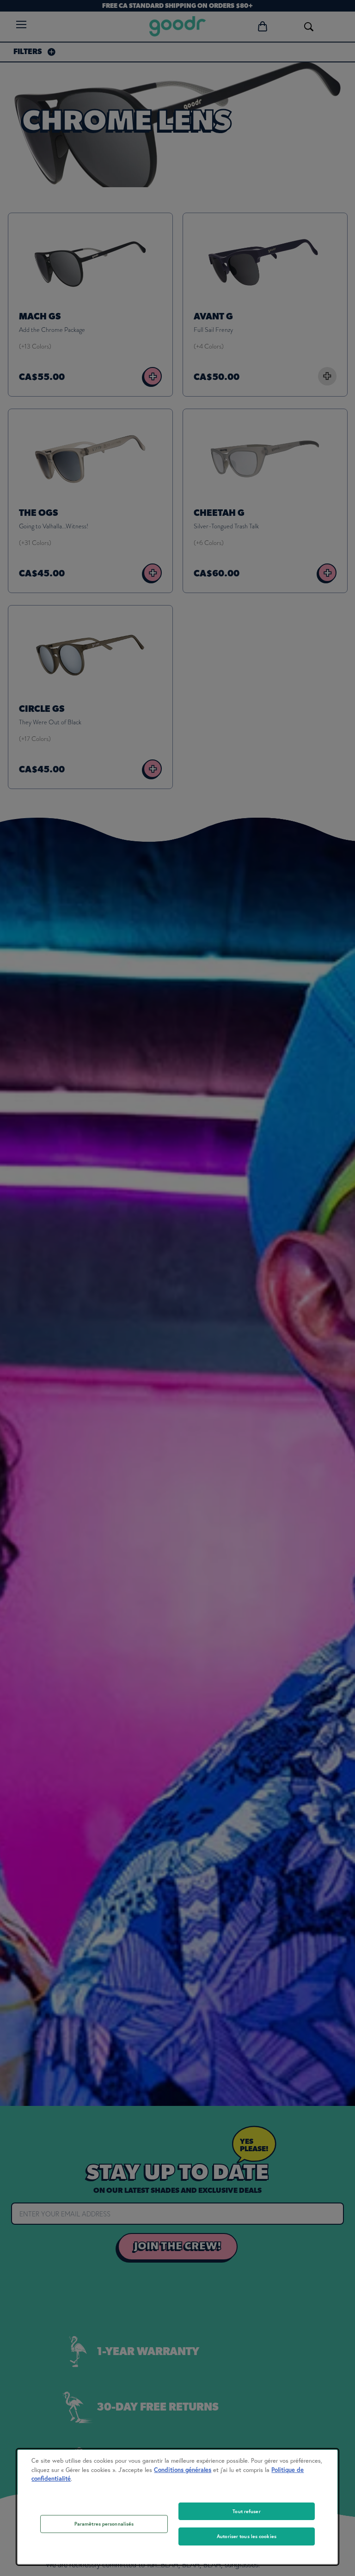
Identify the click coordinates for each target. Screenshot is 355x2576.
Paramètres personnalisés (104, 2524)
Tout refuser (246, 2511)
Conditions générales (183, 2470)
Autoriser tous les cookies (247, 2536)
